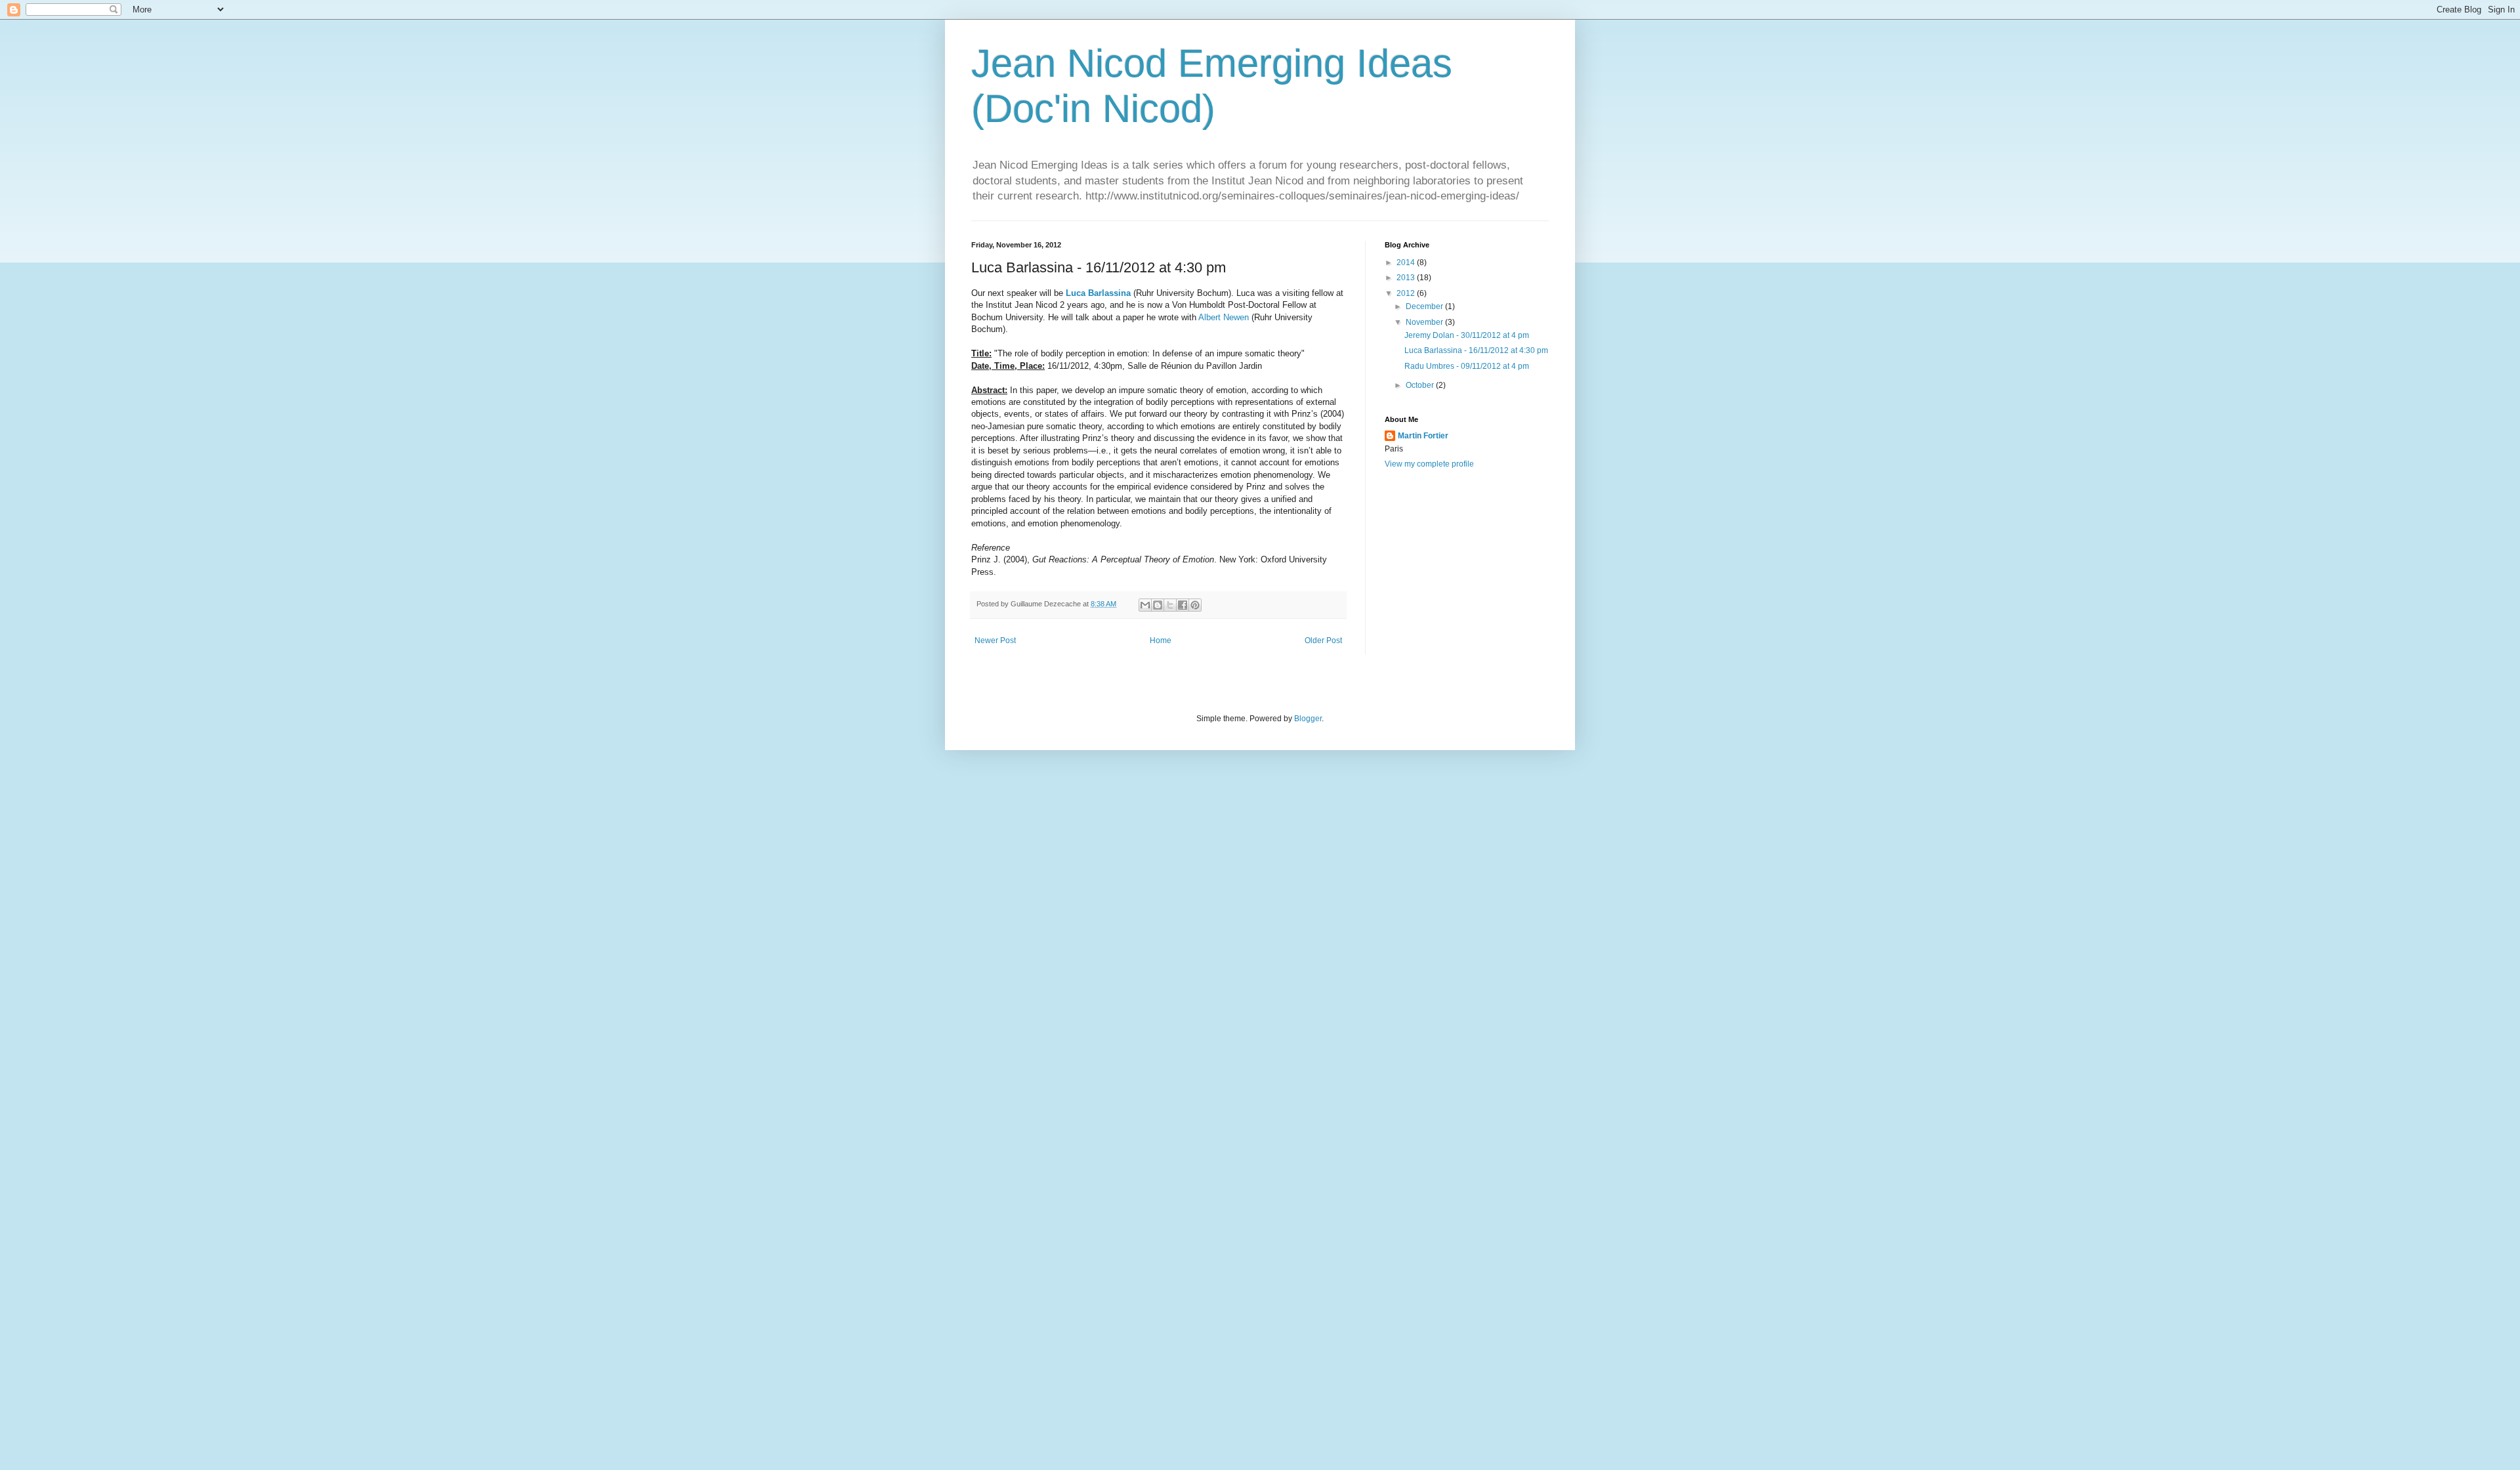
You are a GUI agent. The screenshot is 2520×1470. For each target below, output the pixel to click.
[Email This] (1145, 605)
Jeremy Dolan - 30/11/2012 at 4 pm (1467, 335)
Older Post (1323, 640)
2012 (1407, 293)
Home (1161, 640)
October (1421, 385)
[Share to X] (1170, 605)
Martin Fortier (1423, 436)
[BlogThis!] (1158, 605)
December (1425, 306)
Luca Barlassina (1098, 293)
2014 (1407, 262)
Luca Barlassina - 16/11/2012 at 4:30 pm (1476, 350)
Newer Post (995, 640)
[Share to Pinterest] (1195, 605)
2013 (1407, 278)
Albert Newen (1224, 317)
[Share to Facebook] (1183, 605)
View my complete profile (1429, 464)
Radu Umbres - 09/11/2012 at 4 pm (1467, 366)
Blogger (1308, 719)
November (1425, 322)
